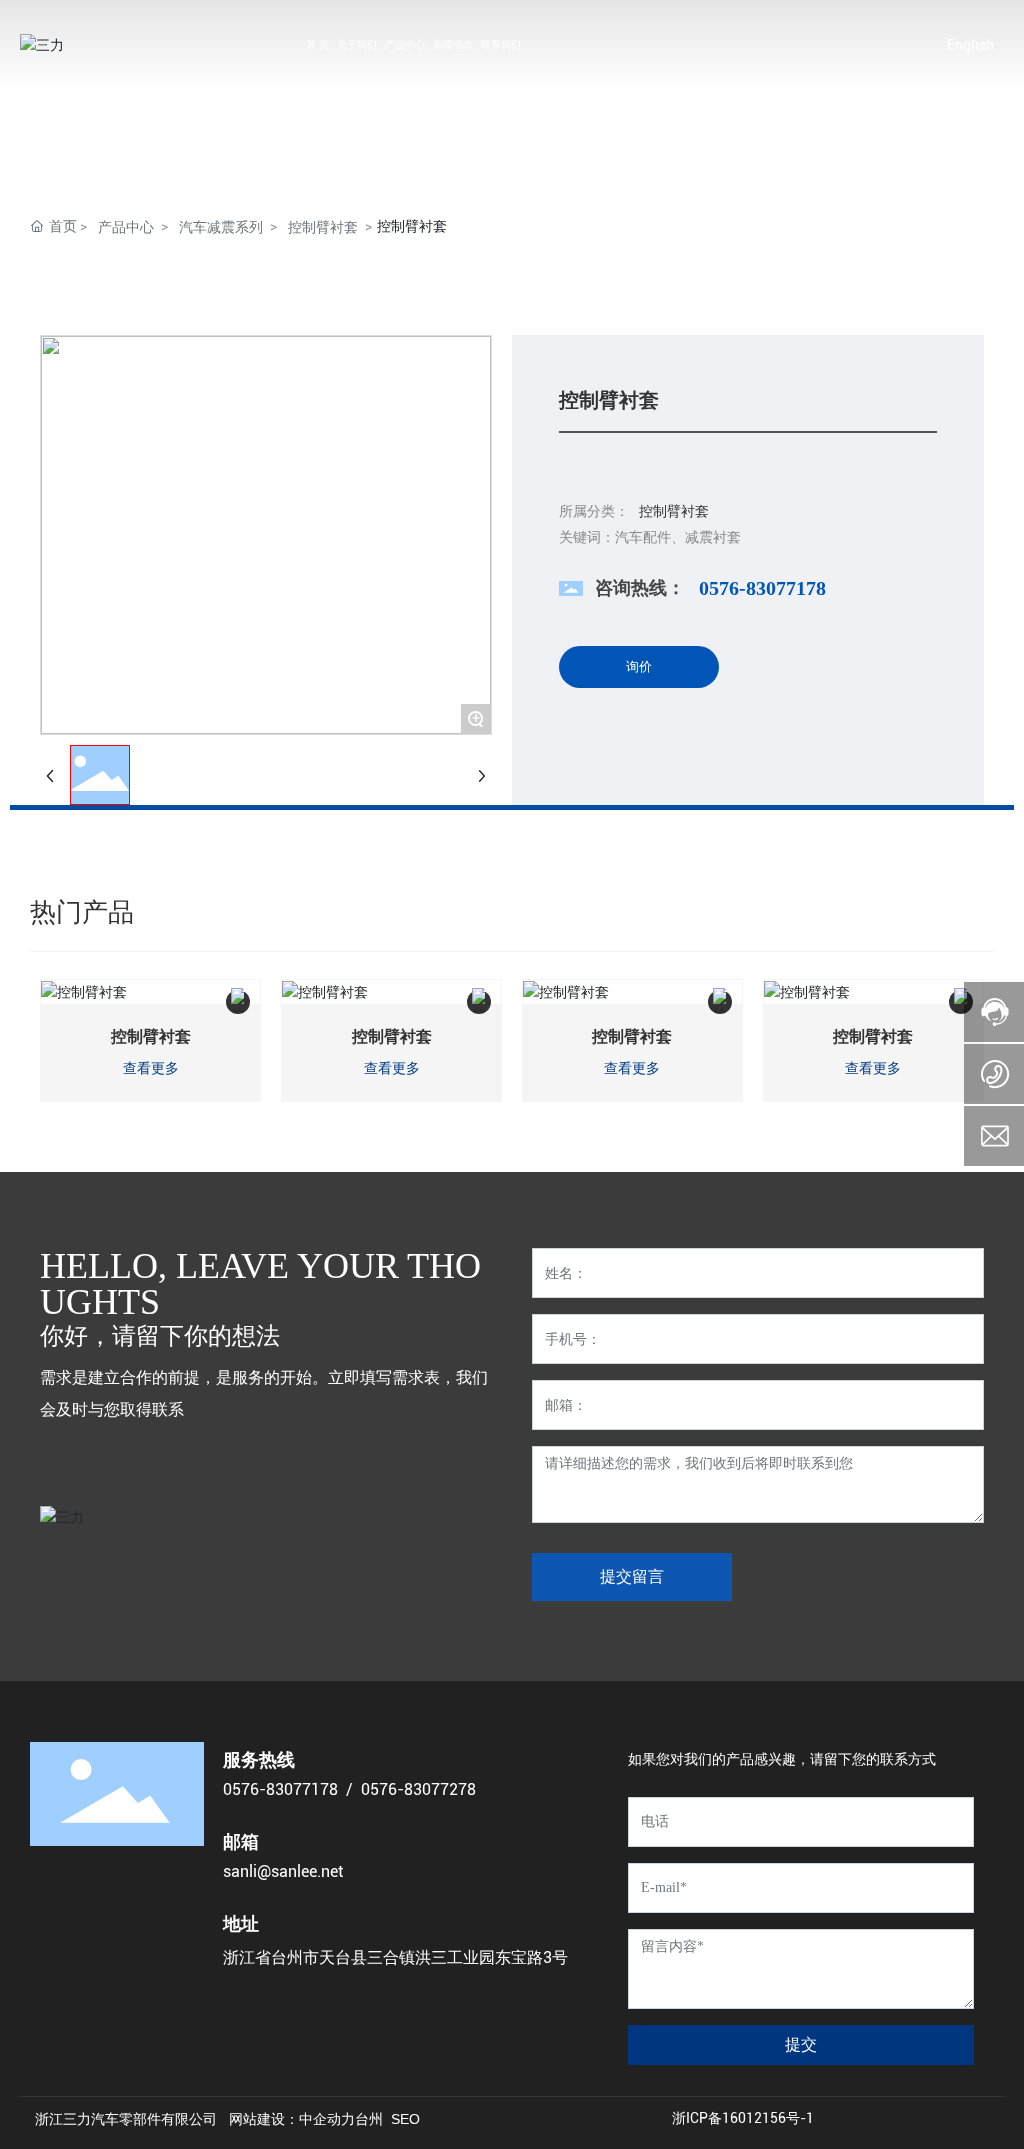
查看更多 (151, 1068)
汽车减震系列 (221, 227)
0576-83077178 (762, 588)
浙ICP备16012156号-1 (743, 2118)
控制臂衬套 (323, 227)
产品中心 (126, 227)
